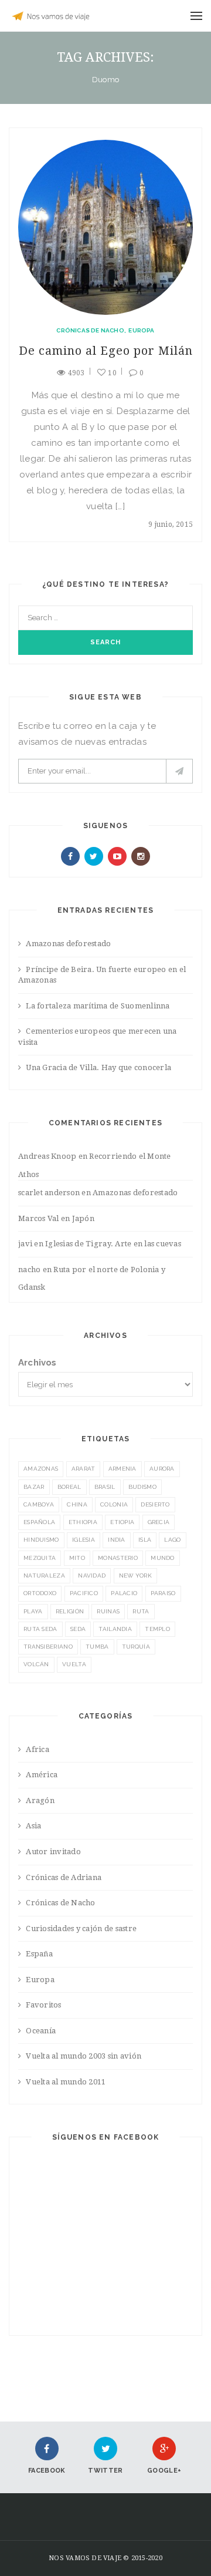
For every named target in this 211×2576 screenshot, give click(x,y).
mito (77, 1558)
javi (25, 1244)
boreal (69, 1487)
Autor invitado (53, 1852)
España (39, 1954)
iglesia (84, 1540)
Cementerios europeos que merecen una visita (98, 1037)
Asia (33, 1826)
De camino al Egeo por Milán (106, 351)
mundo (163, 1558)
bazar (34, 1487)
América (42, 1775)
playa (33, 1611)
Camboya (39, 1504)
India (117, 1540)
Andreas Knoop (47, 1156)
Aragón (40, 1800)
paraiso (163, 1593)
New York (135, 1575)
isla (145, 1540)
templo (157, 1629)
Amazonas (41, 1469)
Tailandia (115, 1629)
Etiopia (122, 1522)
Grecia (159, 1522)
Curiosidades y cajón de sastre (81, 1928)
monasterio (118, 1558)
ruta (141, 1611)
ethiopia (83, 1522)
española (39, 1522)
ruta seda (40, 1629)
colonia (114, 1504)
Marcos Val (39, 1218)
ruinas (108, 1611)
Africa (38, 1749)
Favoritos (43, 2005)
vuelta (74, 1664)
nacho (29, 1269)
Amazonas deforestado (68, 944)
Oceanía (41, 2031)
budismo (142, 1487)
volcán (36, 1664)
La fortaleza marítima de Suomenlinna (98, 1006)
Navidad (92, 1575)
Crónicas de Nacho (90, 330)
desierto (155, 1504)
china (77, 1504)
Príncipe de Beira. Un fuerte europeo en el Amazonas (102, 975)
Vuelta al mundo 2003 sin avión (84, 2056)
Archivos (38, 1363)
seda (78, 1629)
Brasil (105, 1487)
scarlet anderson (49, 1193)
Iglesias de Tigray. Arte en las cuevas (113, 1244)
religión (70, 1611)
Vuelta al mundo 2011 (66, 2082)
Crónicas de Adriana (64, 1877)
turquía (136, 1647)
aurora (162, 1469)
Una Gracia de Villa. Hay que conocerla (98, 1067)
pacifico (84, 1593)
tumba (97, 1647)
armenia (122, 1469)
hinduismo (41, 1540)
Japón (83, 1218)
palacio (124, 1593)
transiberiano (48, 1647)
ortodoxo (40, 1593)
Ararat (84, 1469)
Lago (172, 1540)
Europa (141, 330)
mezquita (40, 1558)
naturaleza (44, 1575)
